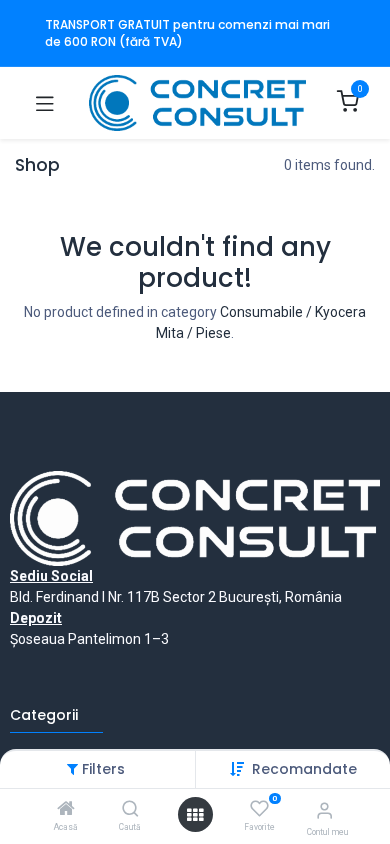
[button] (304, 769)
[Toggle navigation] (45, 103)
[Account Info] (324, 810)
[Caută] (130, 810)
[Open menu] (195, 815)
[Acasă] (66, 810)
